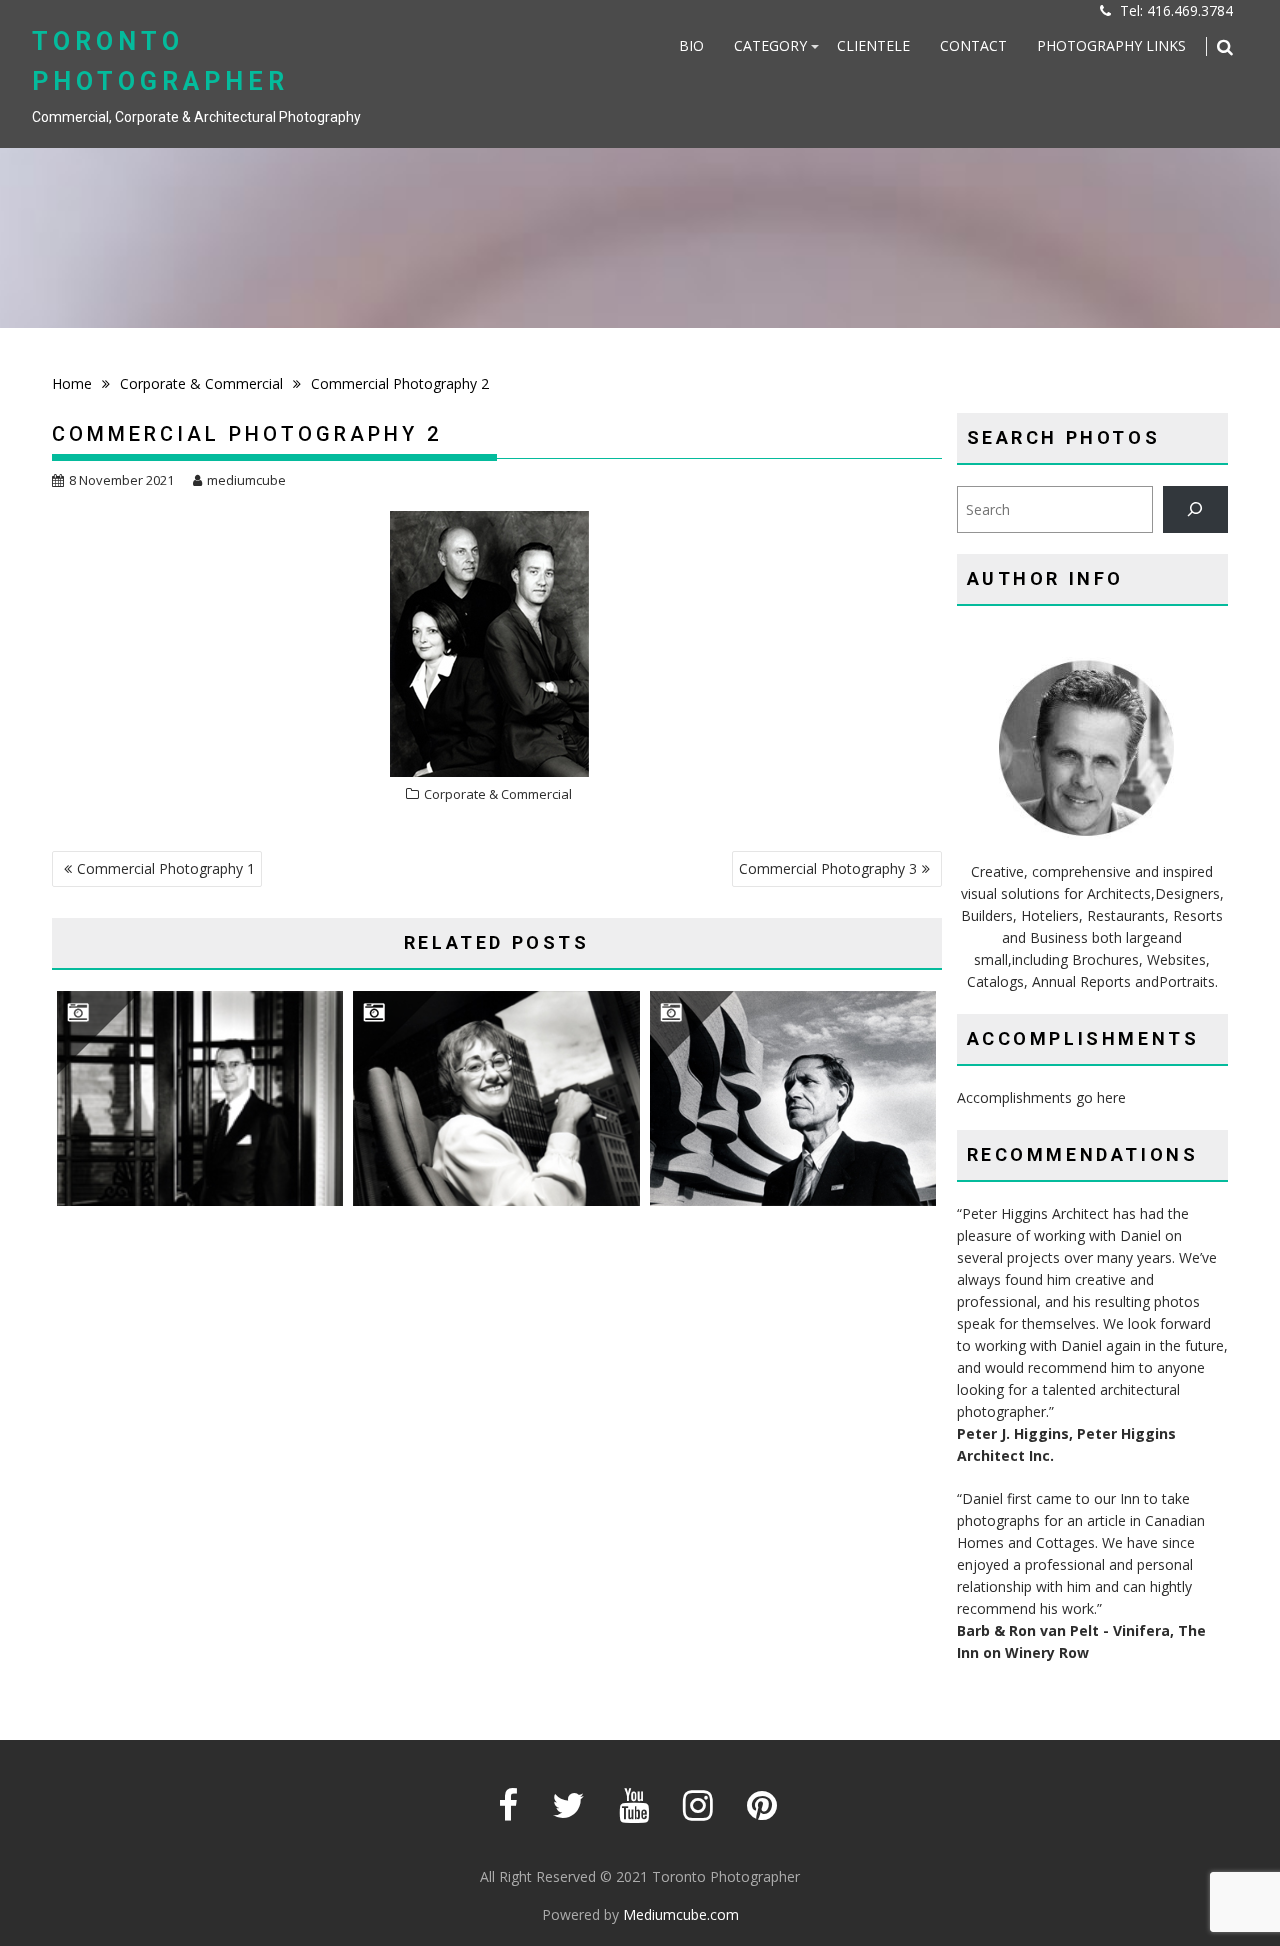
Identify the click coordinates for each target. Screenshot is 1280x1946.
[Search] (1195, 509)
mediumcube (246, 480)
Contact (973, 45)
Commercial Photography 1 (166, 868)
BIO (691, 45)
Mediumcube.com (681, 1914)
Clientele (873, 45)
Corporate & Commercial (498, 794)
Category (770, 45)
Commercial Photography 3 (828, 868)
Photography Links (1111, 45)
